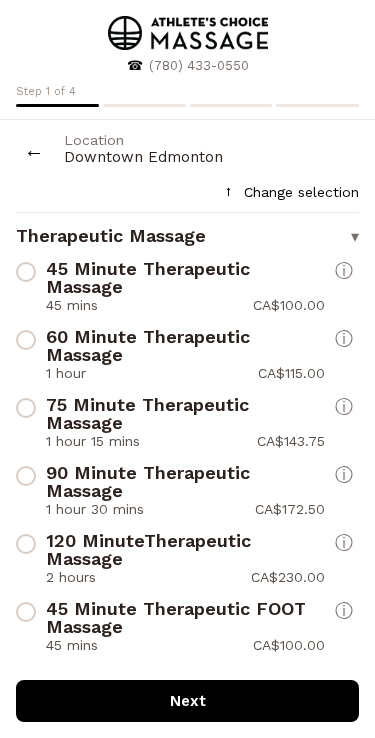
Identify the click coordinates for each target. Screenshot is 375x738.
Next (188, 701)
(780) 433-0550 (199, 65)
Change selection (291, 192)
